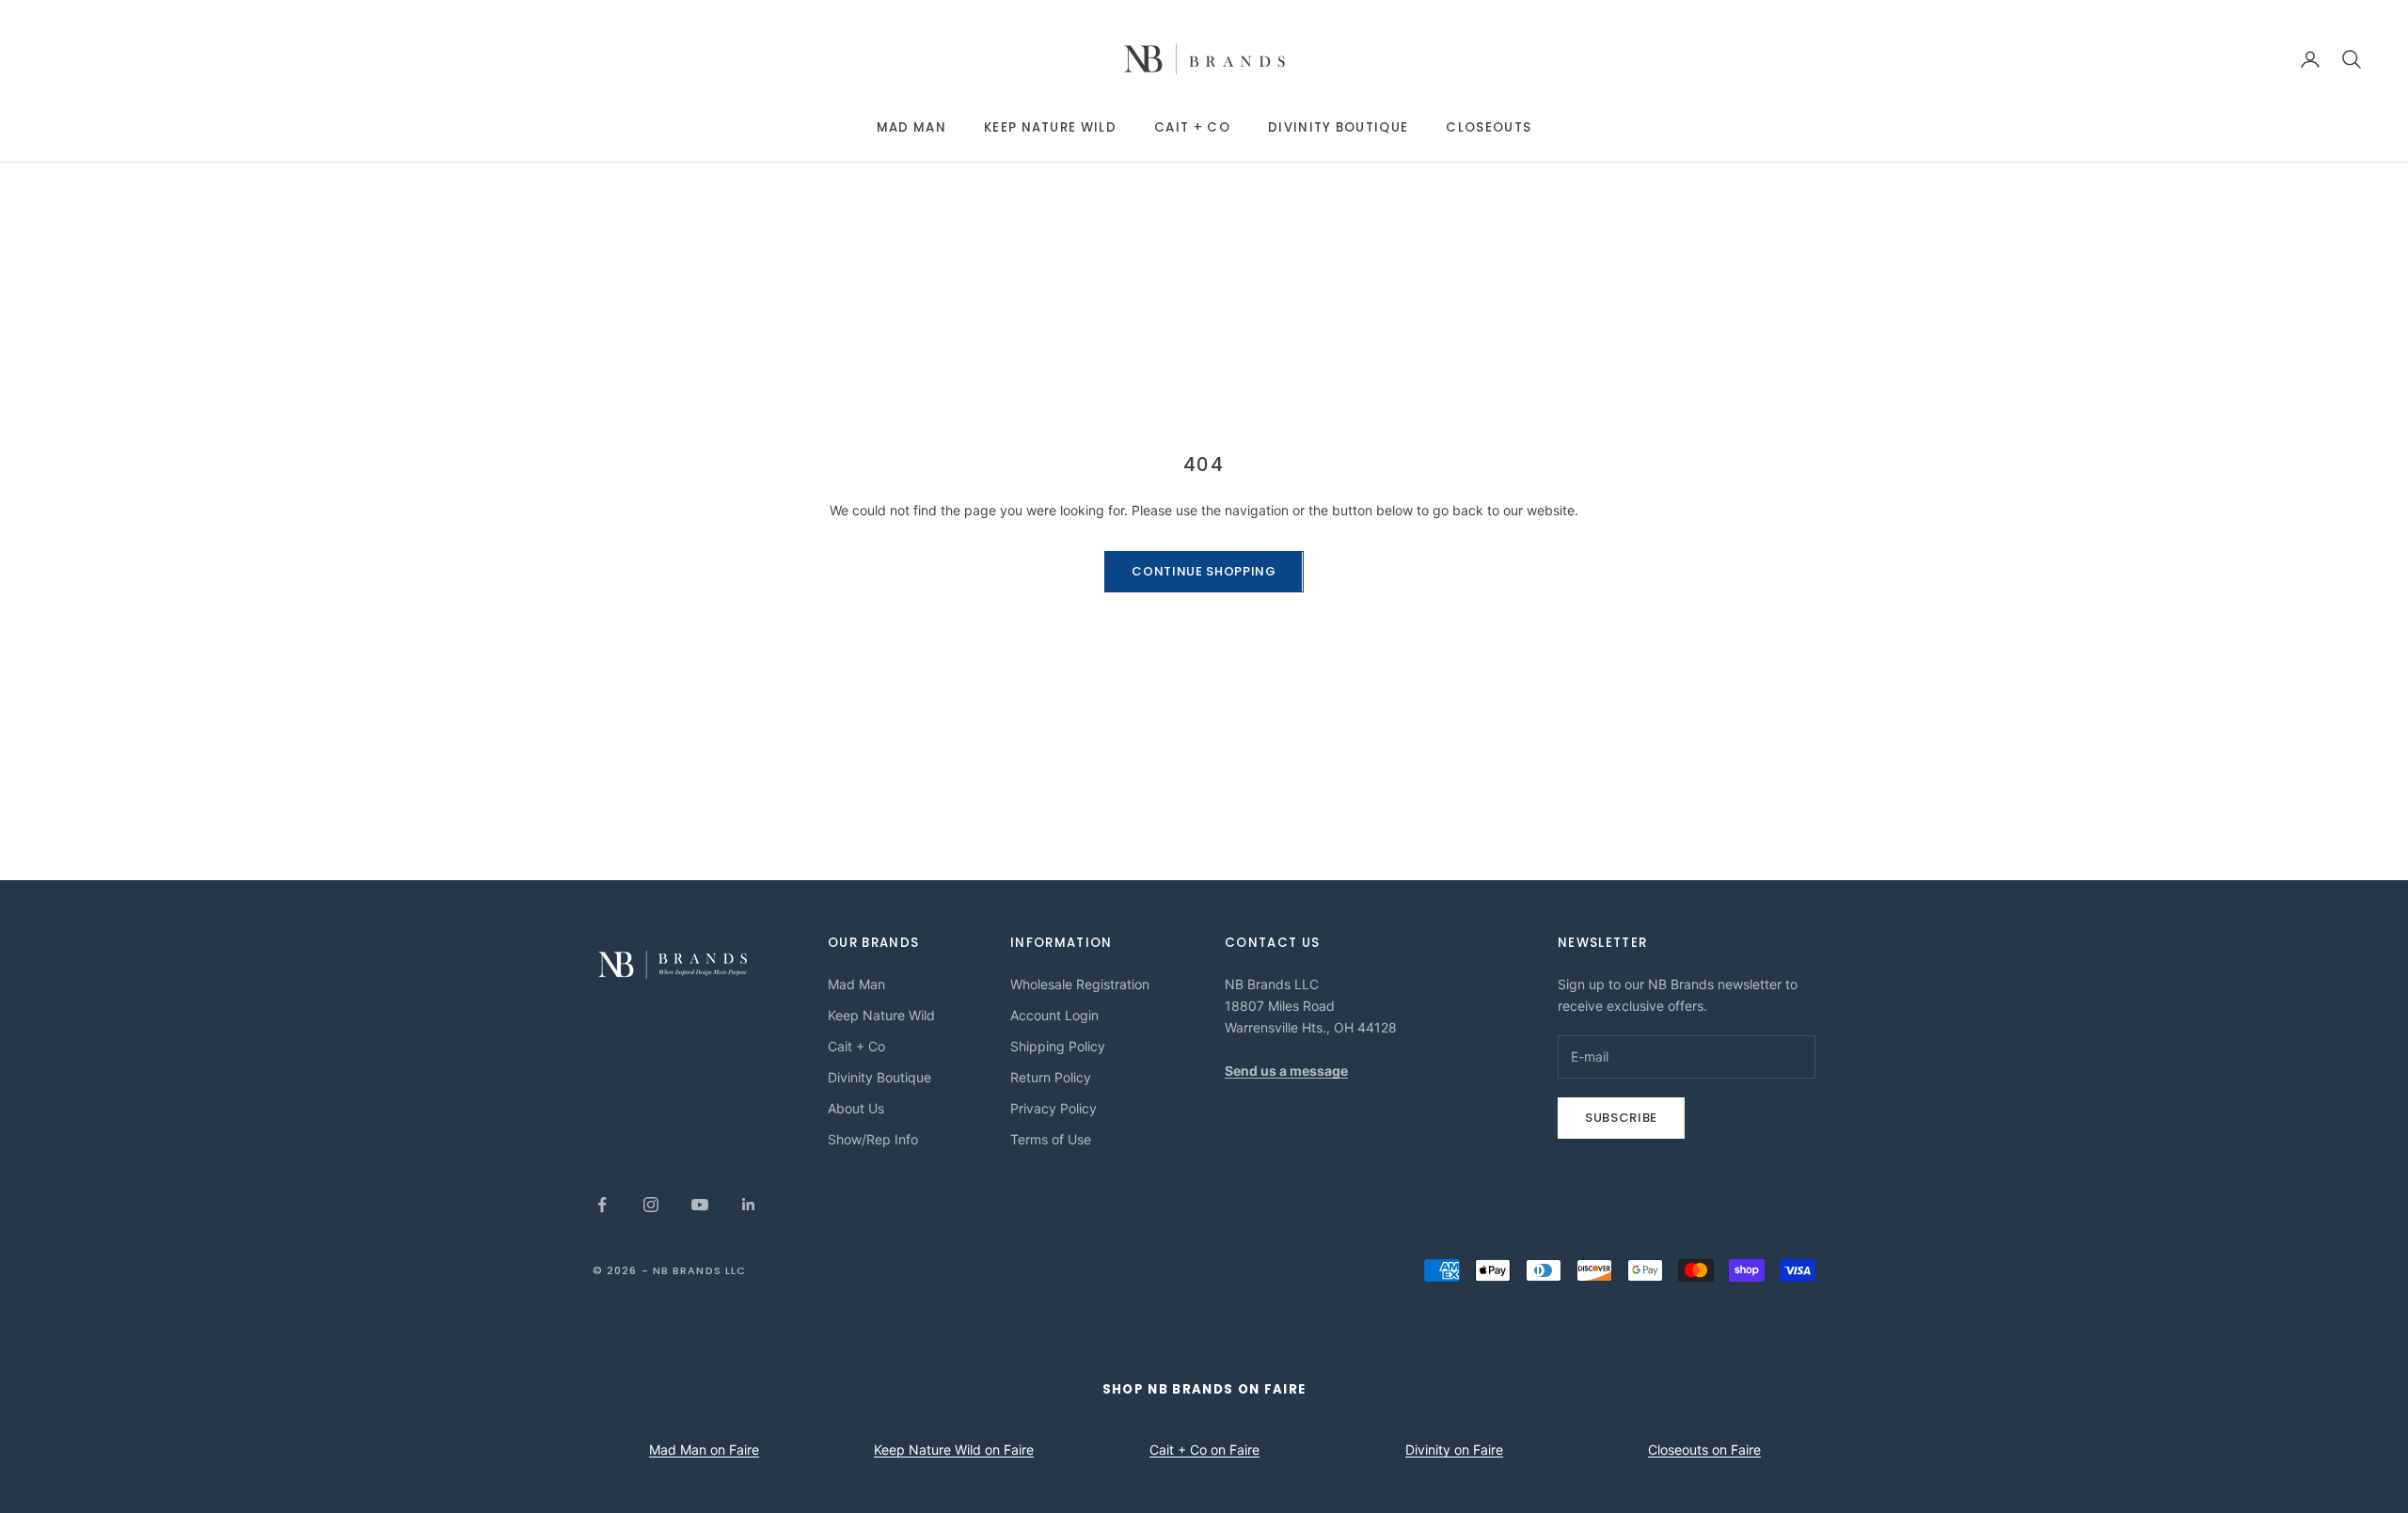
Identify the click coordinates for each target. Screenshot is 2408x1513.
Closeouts (1489, 127)
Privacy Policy (1053, 1108)
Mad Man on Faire (704, 1450)
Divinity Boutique (1338, 127)
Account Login (1054, 1015)
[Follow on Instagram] (651, 1205)
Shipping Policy (1058, 1046)
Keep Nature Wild (1050, 127)
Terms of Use (1051, 1139)
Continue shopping (1204, 571)
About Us (856, 1108)
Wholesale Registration (1080, 984)
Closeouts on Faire (1704, 1450)
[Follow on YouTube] (700, 1205)
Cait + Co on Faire (1204, 1450)
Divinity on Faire (1454, 1450)
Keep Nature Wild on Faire (954, 1450)
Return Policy (1051, 1077)
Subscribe (1621, 1118)
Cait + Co (1192, 127)
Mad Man (911, 127)
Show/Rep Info (873, 1139)
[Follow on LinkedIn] (749, 1205)
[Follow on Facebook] (602, 1205)
